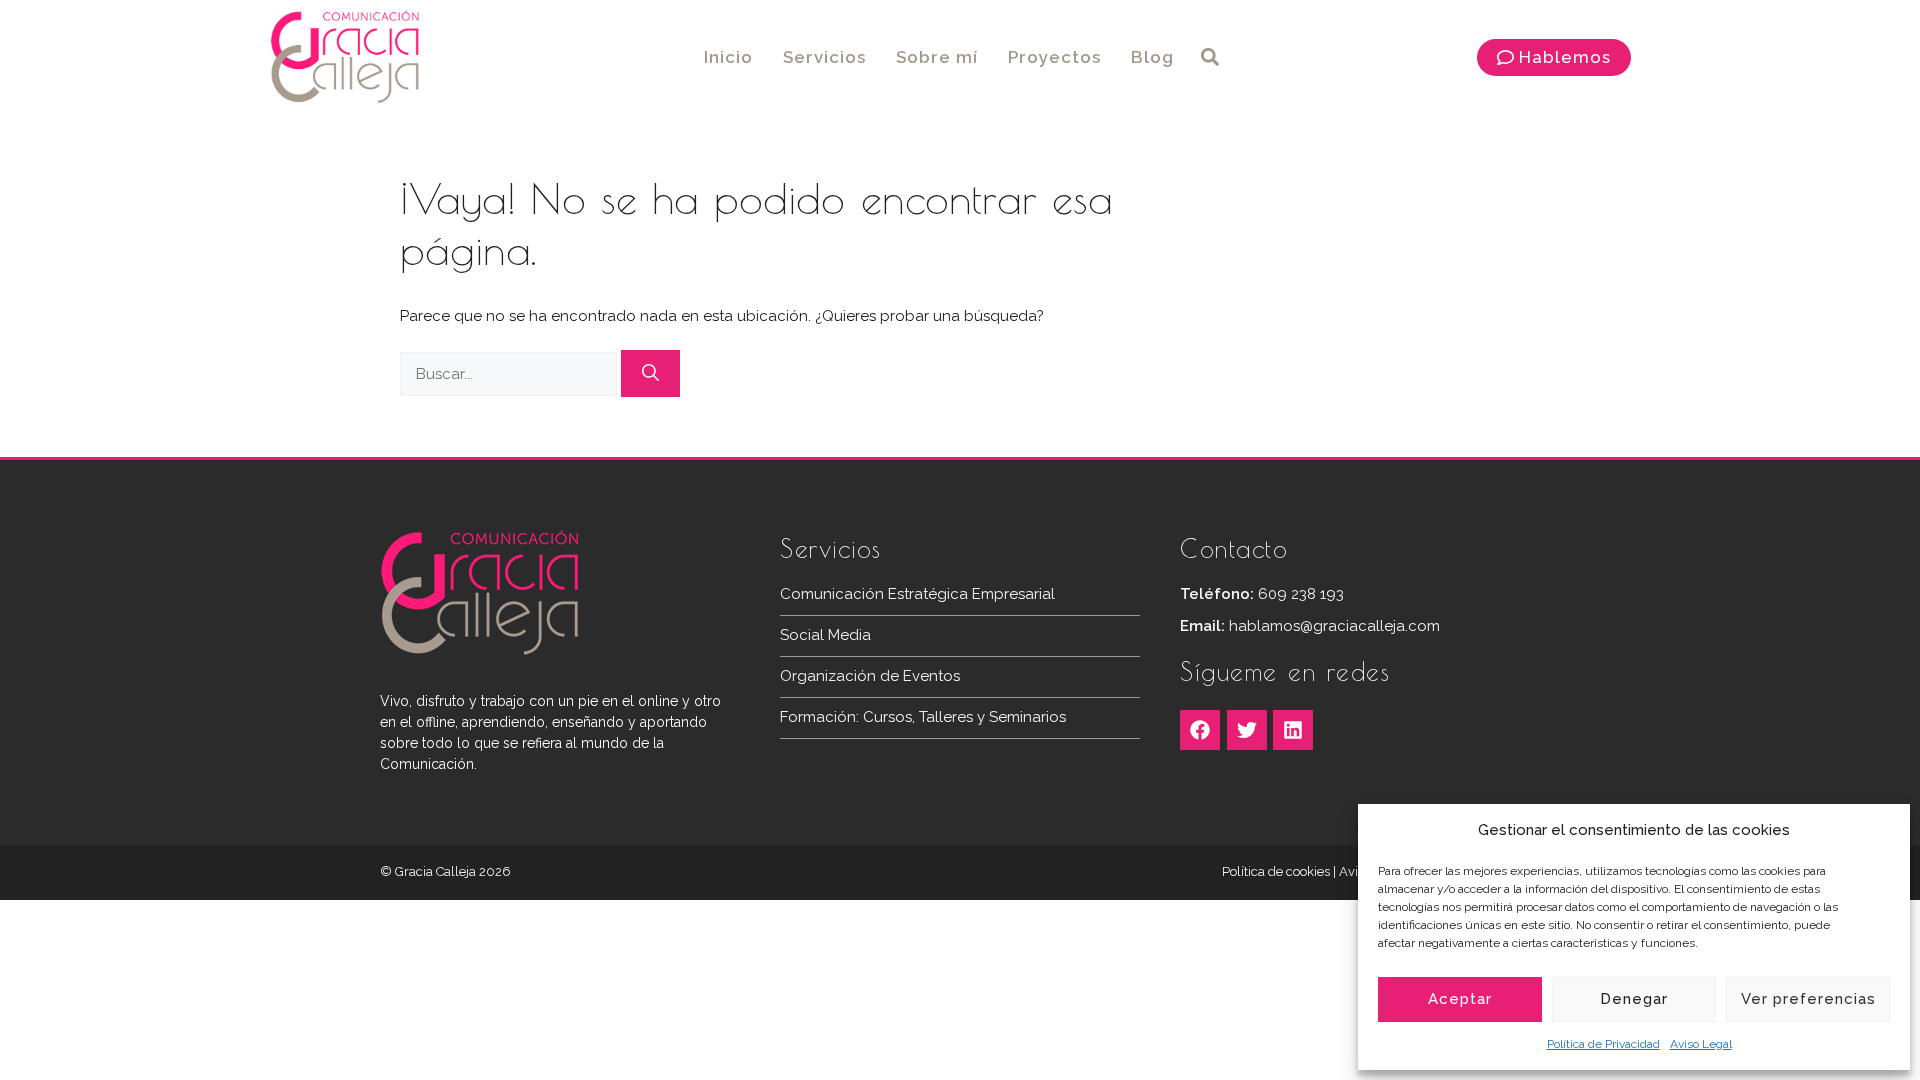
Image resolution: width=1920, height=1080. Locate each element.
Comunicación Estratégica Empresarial (917, 594)
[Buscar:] (510, 374)
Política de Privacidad (1603, 1044)
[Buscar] (650, 374)
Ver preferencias (1808, 999)
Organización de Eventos (870, 676)
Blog (1152, 57)
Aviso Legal (1701, 1044)
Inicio (728, 57)
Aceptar (1460, 999)
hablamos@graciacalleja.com (1334, 626)
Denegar (1634, 999)
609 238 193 (1301, 594)
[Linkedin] (1293, 730)
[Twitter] (1247, 730)
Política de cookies (1276, 871)
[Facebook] (1200, 730)
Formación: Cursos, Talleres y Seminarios (923, 717)
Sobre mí (937, 57)
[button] (1210, 57)
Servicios (824, 57)
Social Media (825, 635)
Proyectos (1054, 57)
